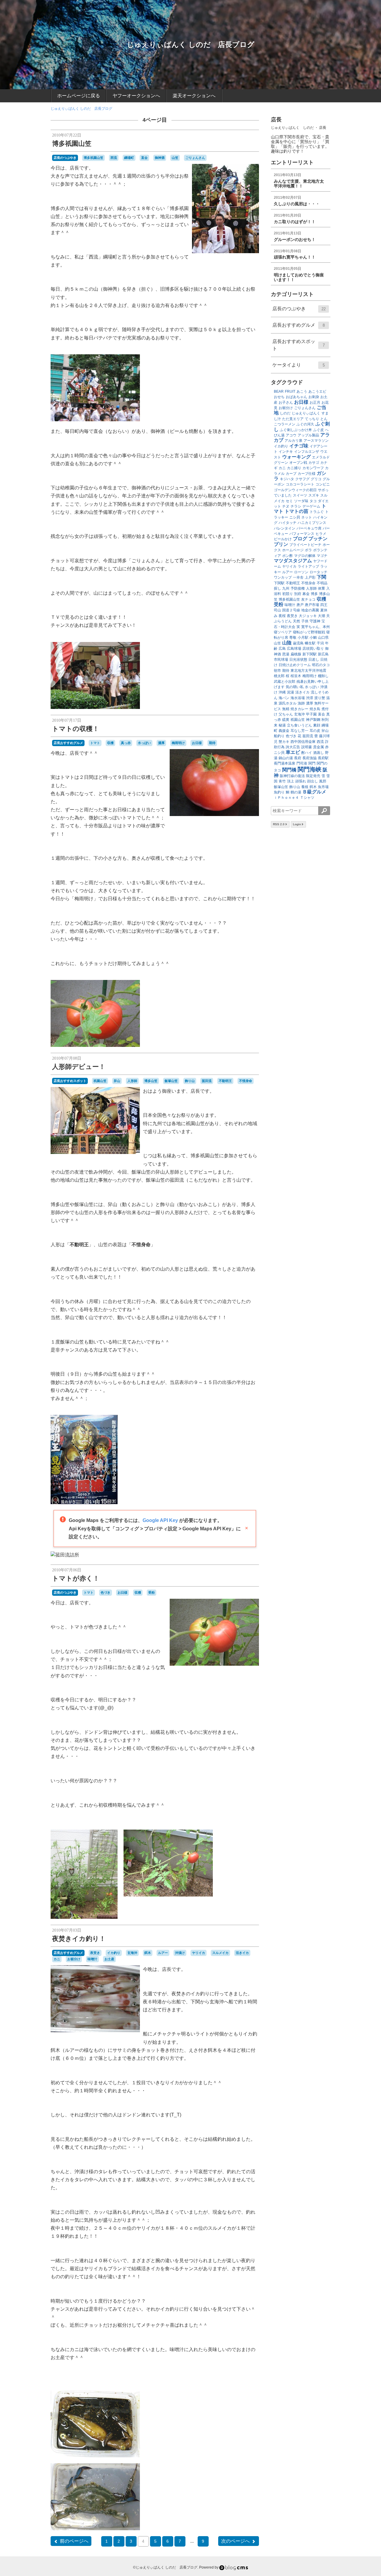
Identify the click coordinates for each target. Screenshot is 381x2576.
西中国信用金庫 (303, 742)
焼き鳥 (315, 709)
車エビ (293, 752)
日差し (314, 660)
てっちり (312, 419)
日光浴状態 (298, 660)
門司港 (302, 763)
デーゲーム (311, 506)
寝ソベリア (283, 632)
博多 (314, 594)
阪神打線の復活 (292, 776)
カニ (57, 1959)
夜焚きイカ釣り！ (79, 1939)
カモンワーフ (313, 468)
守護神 (315, 621)
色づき (106, 1592)
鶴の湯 (296, 792)
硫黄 (286, 720)
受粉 (152, 1592)
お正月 (315, 403)
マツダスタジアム (293, 561)
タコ (313, 501)
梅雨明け (178, 743)
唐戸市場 (312, 605)
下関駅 (279, 583)
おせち (279, 397)
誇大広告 (293, 747)
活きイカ (242, 1953)
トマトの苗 (296, 511)
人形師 (132, 1081)
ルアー (163, 1953)
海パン (284, 698)
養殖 (305, 787)
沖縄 (282, 692)
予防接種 (298, 588)
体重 (321, 588)
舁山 (117, 1081)
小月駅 (303, 638)
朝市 (277, 671)
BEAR (279, 392)
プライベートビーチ (305, 545)
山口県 (323, 638)
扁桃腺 (296, 654)
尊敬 (293, 638)
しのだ (285, 413)
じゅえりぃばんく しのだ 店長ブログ (191, 44)
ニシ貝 (295, 517)
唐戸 (300, 605)
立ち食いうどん (299, 725)
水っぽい (144, 743)
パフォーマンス (302, 534)
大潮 (321, 616)
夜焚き (95, 1953)
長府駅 (323, 758)
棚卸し (323, 676)
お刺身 (314, 397)
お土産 (109, 1959)
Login (297, 824)
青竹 (282, 781)
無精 (286, 709)
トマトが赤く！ (76, 1578)
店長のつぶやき (65, 158)
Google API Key (160, 1520)
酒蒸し (318, 753)
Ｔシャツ (307, 798)
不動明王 (225, 1081)
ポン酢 (288, 556)
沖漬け (180, 1953)
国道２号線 (291, 610)
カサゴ (314, 463)
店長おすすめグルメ (68, 743)
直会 (144, 158)
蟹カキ (284, 742)
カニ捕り (294, 468)
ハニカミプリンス (312, 523)
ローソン (301, 572)
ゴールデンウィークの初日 (295, 490)
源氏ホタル (288, 703)
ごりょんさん (195, 158)
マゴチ (322, 556)
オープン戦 (298, 463)
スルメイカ (220, 1953)
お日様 (197, 743)
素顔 (317, 725)
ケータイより (299, 365)
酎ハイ (307, 753)
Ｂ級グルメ (314, 792)
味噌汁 (92, 1959)
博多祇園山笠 (72, 144)
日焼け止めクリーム (295, 665)
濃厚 (161, 743)
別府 (298, 594)
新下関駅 (310, 654)
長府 (298, 758)
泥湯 (291, 692)
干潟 (320, 643)
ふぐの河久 (305, 424)
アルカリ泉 (293, 441)
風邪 (323, 781)
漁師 (301, 703)
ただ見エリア (293, 419)
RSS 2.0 (279, 824)
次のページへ (235, 2541)
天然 (296, 621)
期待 (212, 743)
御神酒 (160, 158)
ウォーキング (296, 457)
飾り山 (190, 1081)
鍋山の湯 (286, 758)
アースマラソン (316, 441)
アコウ (291, 435)
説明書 (307, 747)
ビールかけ (283, 539)
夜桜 (282, 616)
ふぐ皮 (318, 430)
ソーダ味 (301, 501)
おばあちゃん (296, 397)
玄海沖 (132, 1953)
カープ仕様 (307, 474)
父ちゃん (286, 714)
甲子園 (311, 714)
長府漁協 (310, 758)
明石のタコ (321, 665)
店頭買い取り (313, 649)
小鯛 (313, 638)
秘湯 (282, 725)
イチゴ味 (299, 446)
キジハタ (287, 479)
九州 (286, 588)
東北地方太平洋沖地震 (308, 671)
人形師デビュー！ (79, 1067)
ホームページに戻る (79, 96)
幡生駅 (310, 643)
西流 (114, 158)
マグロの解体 (305, 556)
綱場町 (129, 158)
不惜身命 (246, 1081)
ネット (307, 517)
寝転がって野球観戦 (309, 632)
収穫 (110, 743)
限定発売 (313, 776)
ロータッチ (318, 572)
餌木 (148, 1953)
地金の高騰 (310, 610)
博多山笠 (151, 1081)
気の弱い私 (295, 687)
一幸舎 (298, 577)
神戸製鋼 (313, 720)
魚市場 (323, 787)
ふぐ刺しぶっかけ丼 (296, 430)
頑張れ (301, 781)
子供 (305, 621)
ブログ (300, 539)
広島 (282, 649)
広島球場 (294, 649)
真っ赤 (126, 743)
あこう (302, 392)
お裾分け (74, 1959)
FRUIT (290, 392)
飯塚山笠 (171, 1081)
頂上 (291, 781)
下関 (321, 577)
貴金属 (318, 747)
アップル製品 (308, 435)
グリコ (316, 479)
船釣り (279, 736)
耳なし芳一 (299, 731)
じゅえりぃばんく (306, 413)
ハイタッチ (288, 523)
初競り (288, 594)
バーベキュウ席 (309, 528)
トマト (95, 743)
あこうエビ (317, 392)
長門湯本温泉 (285, 763)
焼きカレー (299, 709)
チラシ (296, 506)
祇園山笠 (100, 1081)
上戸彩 (310, 577)
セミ (289, 501)
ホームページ (293, 550)
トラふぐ (317, 512)
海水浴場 (298, 698)
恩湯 (286, 654)
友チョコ (308, 599)
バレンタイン (285, 528)
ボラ (308, 550)
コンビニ (323, 484)
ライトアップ (308, 566)
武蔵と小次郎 (285, 682)
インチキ (286, 452)
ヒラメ (321, 534)
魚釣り (279, 792)
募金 (306, 594)
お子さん (286, 403)
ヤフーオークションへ (136, 96)
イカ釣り (114, 1953)
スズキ (314, 495)
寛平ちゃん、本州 (316, 627)
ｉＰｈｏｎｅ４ (286, 798)
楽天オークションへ (194, 96)
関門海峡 (310, 769)
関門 (312, 763)
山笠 (175, 158)
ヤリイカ (199, 1953)
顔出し (313, 781)
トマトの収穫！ (76, 729)
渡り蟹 (320, 698)
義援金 (284, 731)
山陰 (287, 643)
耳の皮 (315, 731)
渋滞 (310, 698)
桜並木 (296, 676)
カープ (291, 474)
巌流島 (298, 643)
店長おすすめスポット (70, 1081)
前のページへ (74, 2541)
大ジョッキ (308, 616)
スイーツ (300, 495)
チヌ (286, 506)
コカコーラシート (300, 484)
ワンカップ (283, 577)
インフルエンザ (307, 452)
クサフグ (302, 479)
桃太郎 (279, 676)
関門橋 (289, 770)
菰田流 (207, 1081)
